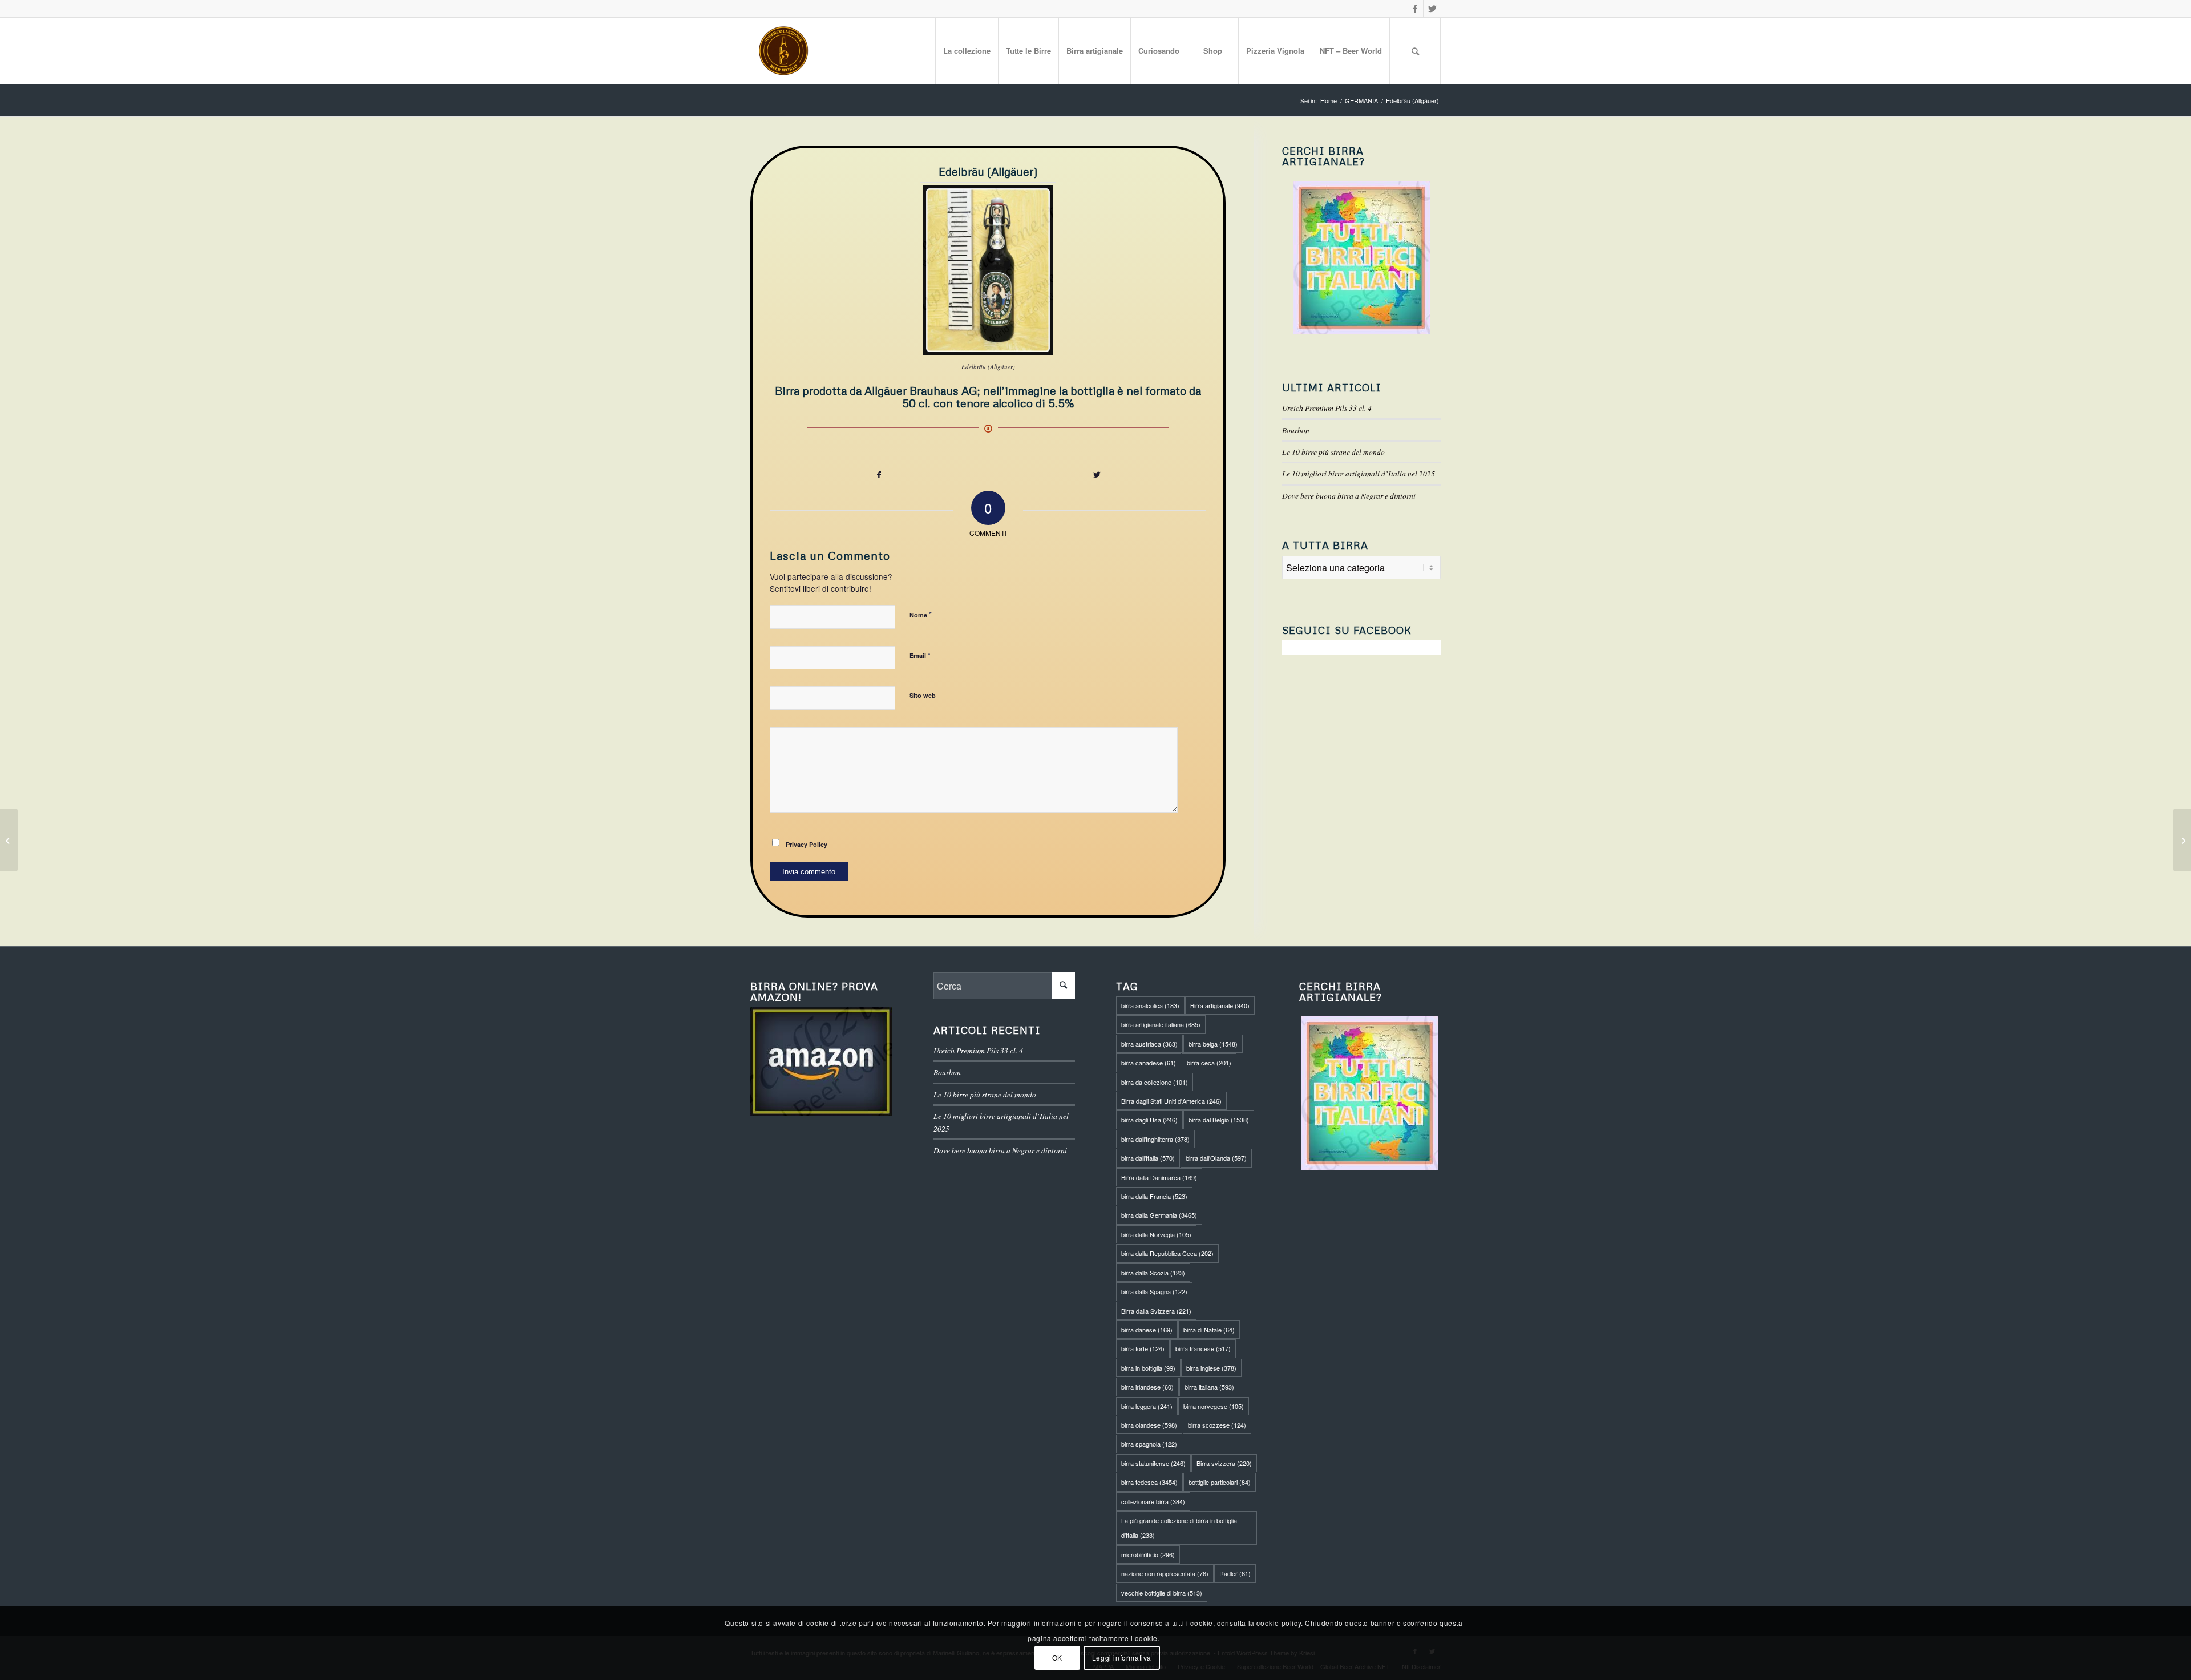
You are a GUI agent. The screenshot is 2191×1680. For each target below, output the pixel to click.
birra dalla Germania (1159, 1215)
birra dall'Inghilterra (1155, 1139)
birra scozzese (1217, 1425)
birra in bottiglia (1148, 1368)
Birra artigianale (1220, 1005)
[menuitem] (967, 51)
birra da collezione (1155, 1082)
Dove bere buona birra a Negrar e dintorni (1349, 496)
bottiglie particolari (1220, 1482)
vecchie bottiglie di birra (1162, 1593)
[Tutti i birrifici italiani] (1361, 258)
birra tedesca (1149, 1482)
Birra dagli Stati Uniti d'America (1171, 1101)
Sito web (923, 695)
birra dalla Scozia (1153, 1273)
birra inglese (1211, 1368)
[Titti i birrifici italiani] (1370, 1093)
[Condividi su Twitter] (1097, 474)
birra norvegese (1214, 1406)
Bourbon (1296, 430)
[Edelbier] (2182, 840)
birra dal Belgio (1219, 1120)
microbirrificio (1148, 1554)
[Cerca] (1415, 51)
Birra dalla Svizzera (1156, 1311)
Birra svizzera (1224, 1463)
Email (920, 655)
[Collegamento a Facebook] (1415, 9)
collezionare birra (1153, 1501)
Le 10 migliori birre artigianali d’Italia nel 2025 (1359, 473)
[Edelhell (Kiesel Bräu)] (9, 840)
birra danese (1147, 1330)
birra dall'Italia (1148, 1158)
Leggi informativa (1122, 1657)
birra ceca (1209, 1063)
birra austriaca (1149, 1044)
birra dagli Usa (1149, 1120)
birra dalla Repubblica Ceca (1167, 1253)
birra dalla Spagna (1154, 1291)
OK (1057, 1657)
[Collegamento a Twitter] (1432, 9)
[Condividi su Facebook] (879, 474)
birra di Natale (1209, 1330)
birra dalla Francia (1154, 1196)
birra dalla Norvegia (1156, 1234)
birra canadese (1149, 1063)
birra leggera (1147, 1406)
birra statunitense (1153, 1463)
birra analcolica (1150, 1005)
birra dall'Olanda (1216, 1158)
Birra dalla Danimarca (1159, 1177)
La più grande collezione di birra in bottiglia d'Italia (1179, 1528)
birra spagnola (1149, 1444)
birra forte (1143, 1348)
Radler (1235, 1573)
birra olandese (1149, 1425)
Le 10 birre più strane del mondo (1333, 452)
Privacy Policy (807, 844)
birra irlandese (1147, 1387)
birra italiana (1209, 1387)
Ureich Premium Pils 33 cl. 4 (1327, 408)
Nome (921, 614)
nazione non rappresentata (1165, 1573)
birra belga (1213, 1044)
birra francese (1203, 1348)
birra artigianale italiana (1161, 1024)
